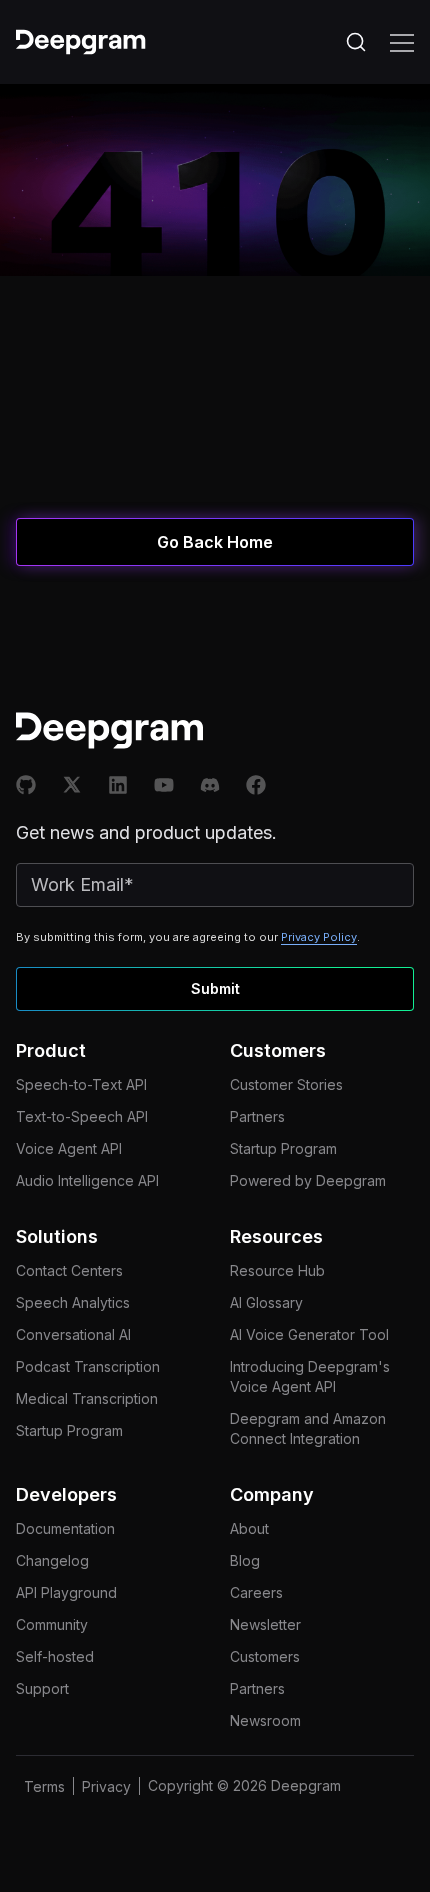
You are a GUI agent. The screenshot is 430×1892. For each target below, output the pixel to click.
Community (52, 1624)
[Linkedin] (118, 785)
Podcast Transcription (88, 1366)
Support (42, 1688)
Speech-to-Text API (81, 1084)
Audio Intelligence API (87, 1180)
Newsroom (265, 1720)
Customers (265, 1656)
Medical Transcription (87, 1398)
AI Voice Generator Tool (309, 1334)
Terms (44, 1786)
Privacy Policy (319, 937)
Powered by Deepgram (308, 1180)
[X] (72, 785)
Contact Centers (69, 1270)
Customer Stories (286, 1084)
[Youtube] (164, 785)
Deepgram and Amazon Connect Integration (308, 1428)
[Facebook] (256, 785)
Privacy (106, 1786)
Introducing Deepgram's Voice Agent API (310, 1376)
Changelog (52, 1560)
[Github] (26, 785)
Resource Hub (277, 1270)
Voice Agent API (69, 1148)
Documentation (65, 1528)
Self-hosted (55, 1656)
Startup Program (283, 1148)
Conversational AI (73, 1334)
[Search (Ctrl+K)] (356, 42)
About (249, 1528)
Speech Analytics (73, 1302)
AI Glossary (266, 1302)
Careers (256, 1592)
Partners (257, 1116)
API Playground (66, 1592)
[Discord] (210, 785)
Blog (245, 1560)
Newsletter (265, 1624)
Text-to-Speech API (82, 1116)
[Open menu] (402, 42)
